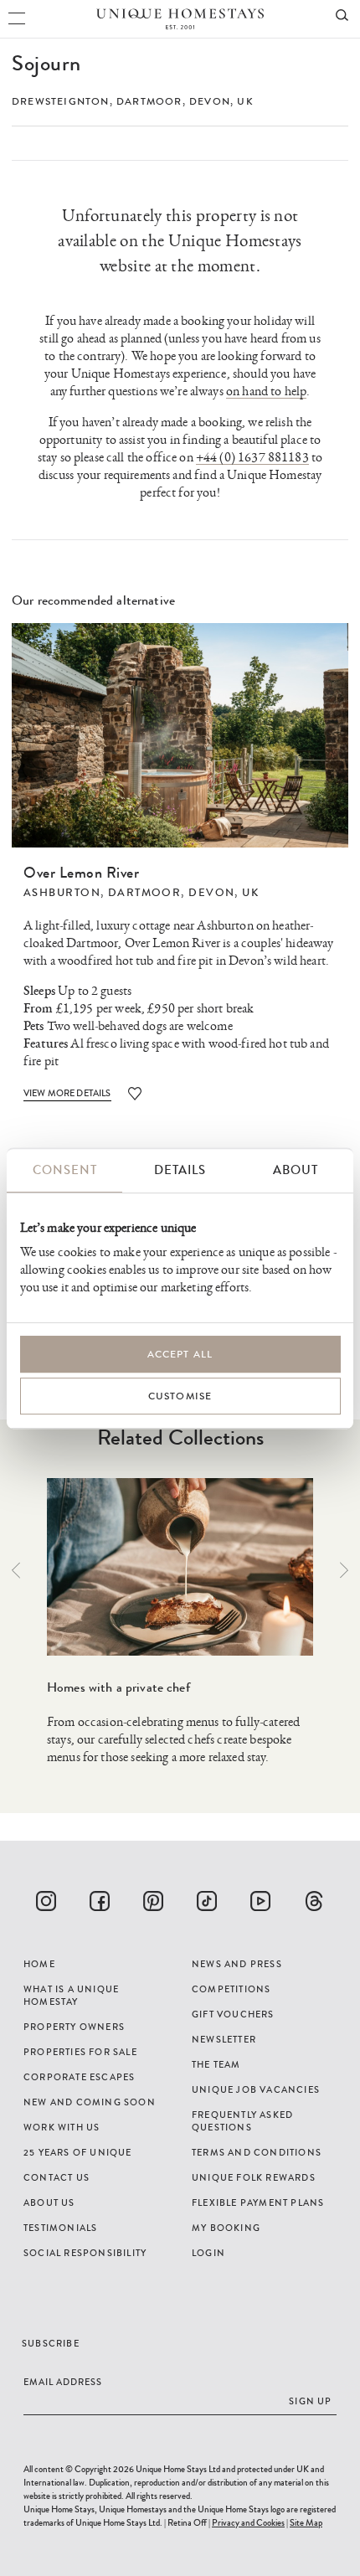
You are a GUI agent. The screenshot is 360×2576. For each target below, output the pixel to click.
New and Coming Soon (90, 2102)
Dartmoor (149, 101)
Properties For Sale (80, 2052)
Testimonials (60, 2228)
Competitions (231, 1989)
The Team (216, 2064)
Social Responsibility (85, 2253)
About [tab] (296, 1170)
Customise (180, 1396)
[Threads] (314, 1901)
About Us (49, 2202)
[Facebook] (100, 1901)
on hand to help (266, 392)
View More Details (67, 1093)
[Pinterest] (153, 1901)
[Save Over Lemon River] (135, 1093)
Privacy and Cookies (248, 2522)
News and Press (237, 1964)
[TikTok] (207, 1901)
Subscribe (51, 2343)
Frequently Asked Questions (242, 2121)
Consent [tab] (65, 1170)
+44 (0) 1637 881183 (252, 458)
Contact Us (57, 2177)
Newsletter (224, 2039)
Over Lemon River (81, 873)
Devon (210, 101)
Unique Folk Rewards (254, 2177)
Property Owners (74, 2027)
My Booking (226, 2228)
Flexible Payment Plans (258, 2202)
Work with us (62, 2127)
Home (39, 1964)
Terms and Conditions (257, 2152)
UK (245, 101)
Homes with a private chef (118, 1687)
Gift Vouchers (233, 2014)
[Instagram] (46, 1901)
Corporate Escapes (79, 2077)
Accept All (180, 1354)
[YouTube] (260, 1901)
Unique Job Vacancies (256, 2089)
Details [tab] (180, 1170)
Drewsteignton (61, 101)
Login (208, 2253)
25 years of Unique (78, 2152)
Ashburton (62, 893)
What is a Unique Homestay (71, 1995)
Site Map (306, 2522)
